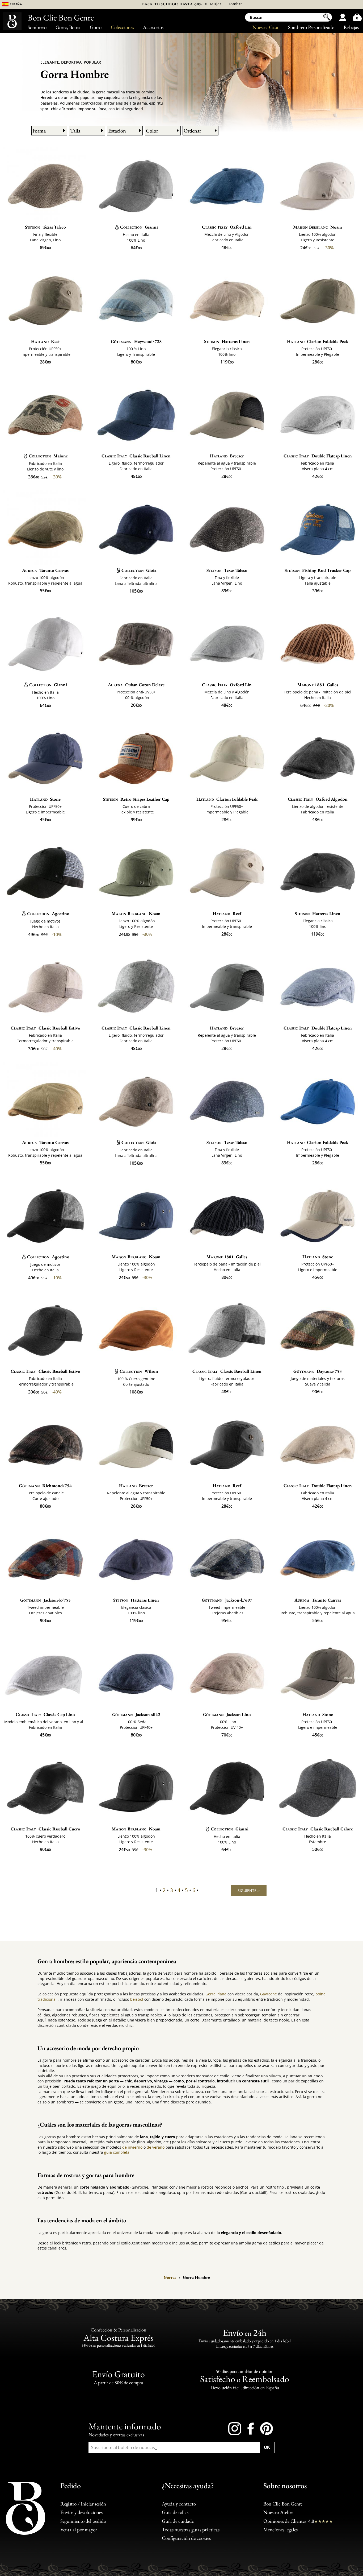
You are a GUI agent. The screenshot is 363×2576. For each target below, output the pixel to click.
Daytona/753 (318, 1371)
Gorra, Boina (68, 27)
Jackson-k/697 (227, 1600)
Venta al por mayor (79, 2529)
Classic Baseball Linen (136, 456)
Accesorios (153, 27)
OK (267, 2447)
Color (152, 131)
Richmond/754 (45, 1486)
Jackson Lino (227, 1714)
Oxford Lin (227, 227)
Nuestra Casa (265, 27)
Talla (75, 131)
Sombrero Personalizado (311, 27)
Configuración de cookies (186, 2538)
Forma (39, 131)
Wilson (139, 1371)
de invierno (133, 2147)
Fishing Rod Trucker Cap (318, 570)
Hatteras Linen (227, 341)
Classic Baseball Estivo (45, 1028)
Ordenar (192, 131)
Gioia (139, 570)
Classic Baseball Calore (318, 1829)
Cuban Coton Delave (136, 685)
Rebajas (351, 27)
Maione (48, 456)
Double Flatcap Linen (318, 456)
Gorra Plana (216, 1994)
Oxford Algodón (318, 799)
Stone (45, 799)
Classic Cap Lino (45, 1714)
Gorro (96, 27)
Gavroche (269, 1994)
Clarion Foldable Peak (318, 341)
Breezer (227, 456)
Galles (318, 685)
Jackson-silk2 (136, 1714)
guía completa (117, 2152)
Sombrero (37, 27)
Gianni (139, 227)
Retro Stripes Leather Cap (136, 799)
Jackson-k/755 (45, 1600)
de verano (156, 2147)
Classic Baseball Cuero (45, 1829)
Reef (45, 341)
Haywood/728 (136, 341)
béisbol (137, 1999)
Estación (117, 131)
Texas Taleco (45, 227)
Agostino (48, 913)
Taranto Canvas (45, 570)
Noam (318, 227)
